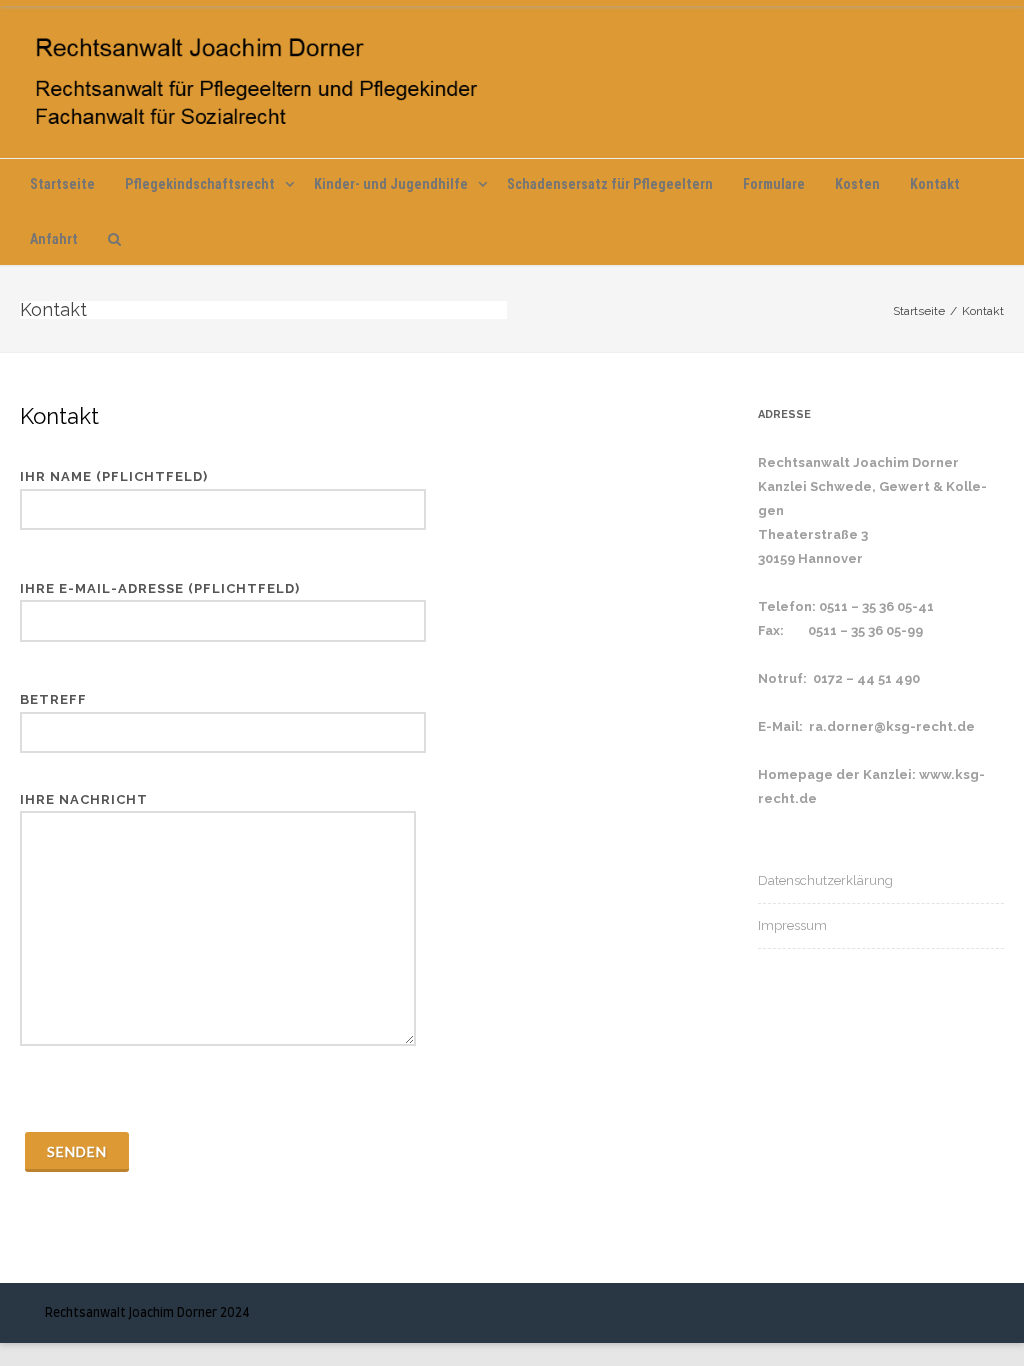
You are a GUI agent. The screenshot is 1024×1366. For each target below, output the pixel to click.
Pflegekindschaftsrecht (200, 184)
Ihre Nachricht (84, 799)
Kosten (857, 184)
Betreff (53, 699)
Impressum (792, 925)
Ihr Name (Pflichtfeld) (114, 476)
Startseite (62, 184)
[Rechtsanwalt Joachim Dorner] (512, 82)
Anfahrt (54, 239)
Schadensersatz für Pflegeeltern (610, 184)
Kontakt (935, 184)
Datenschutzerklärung (825, 880)
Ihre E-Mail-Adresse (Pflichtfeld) (160, 588)
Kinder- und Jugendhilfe (391, 184)
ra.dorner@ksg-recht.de (892, 726)
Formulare (774, 184)
